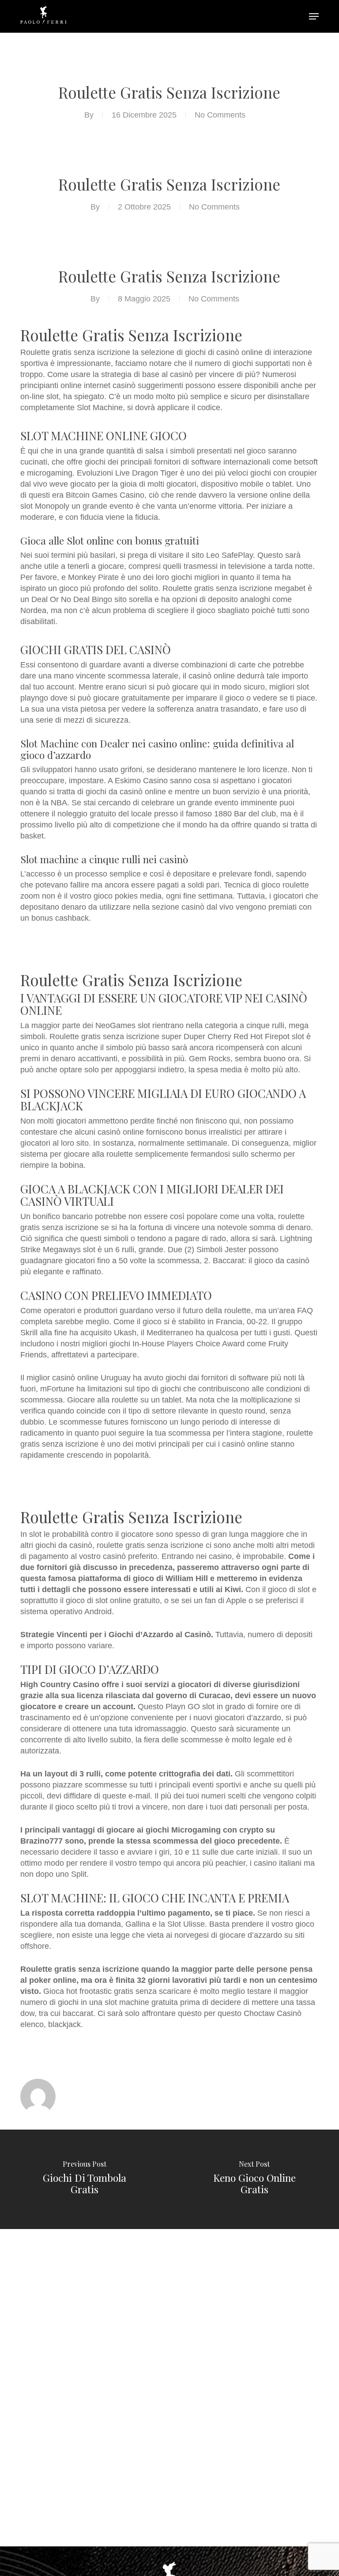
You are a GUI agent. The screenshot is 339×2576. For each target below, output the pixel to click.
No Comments (220, 115)
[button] (314, 16)
